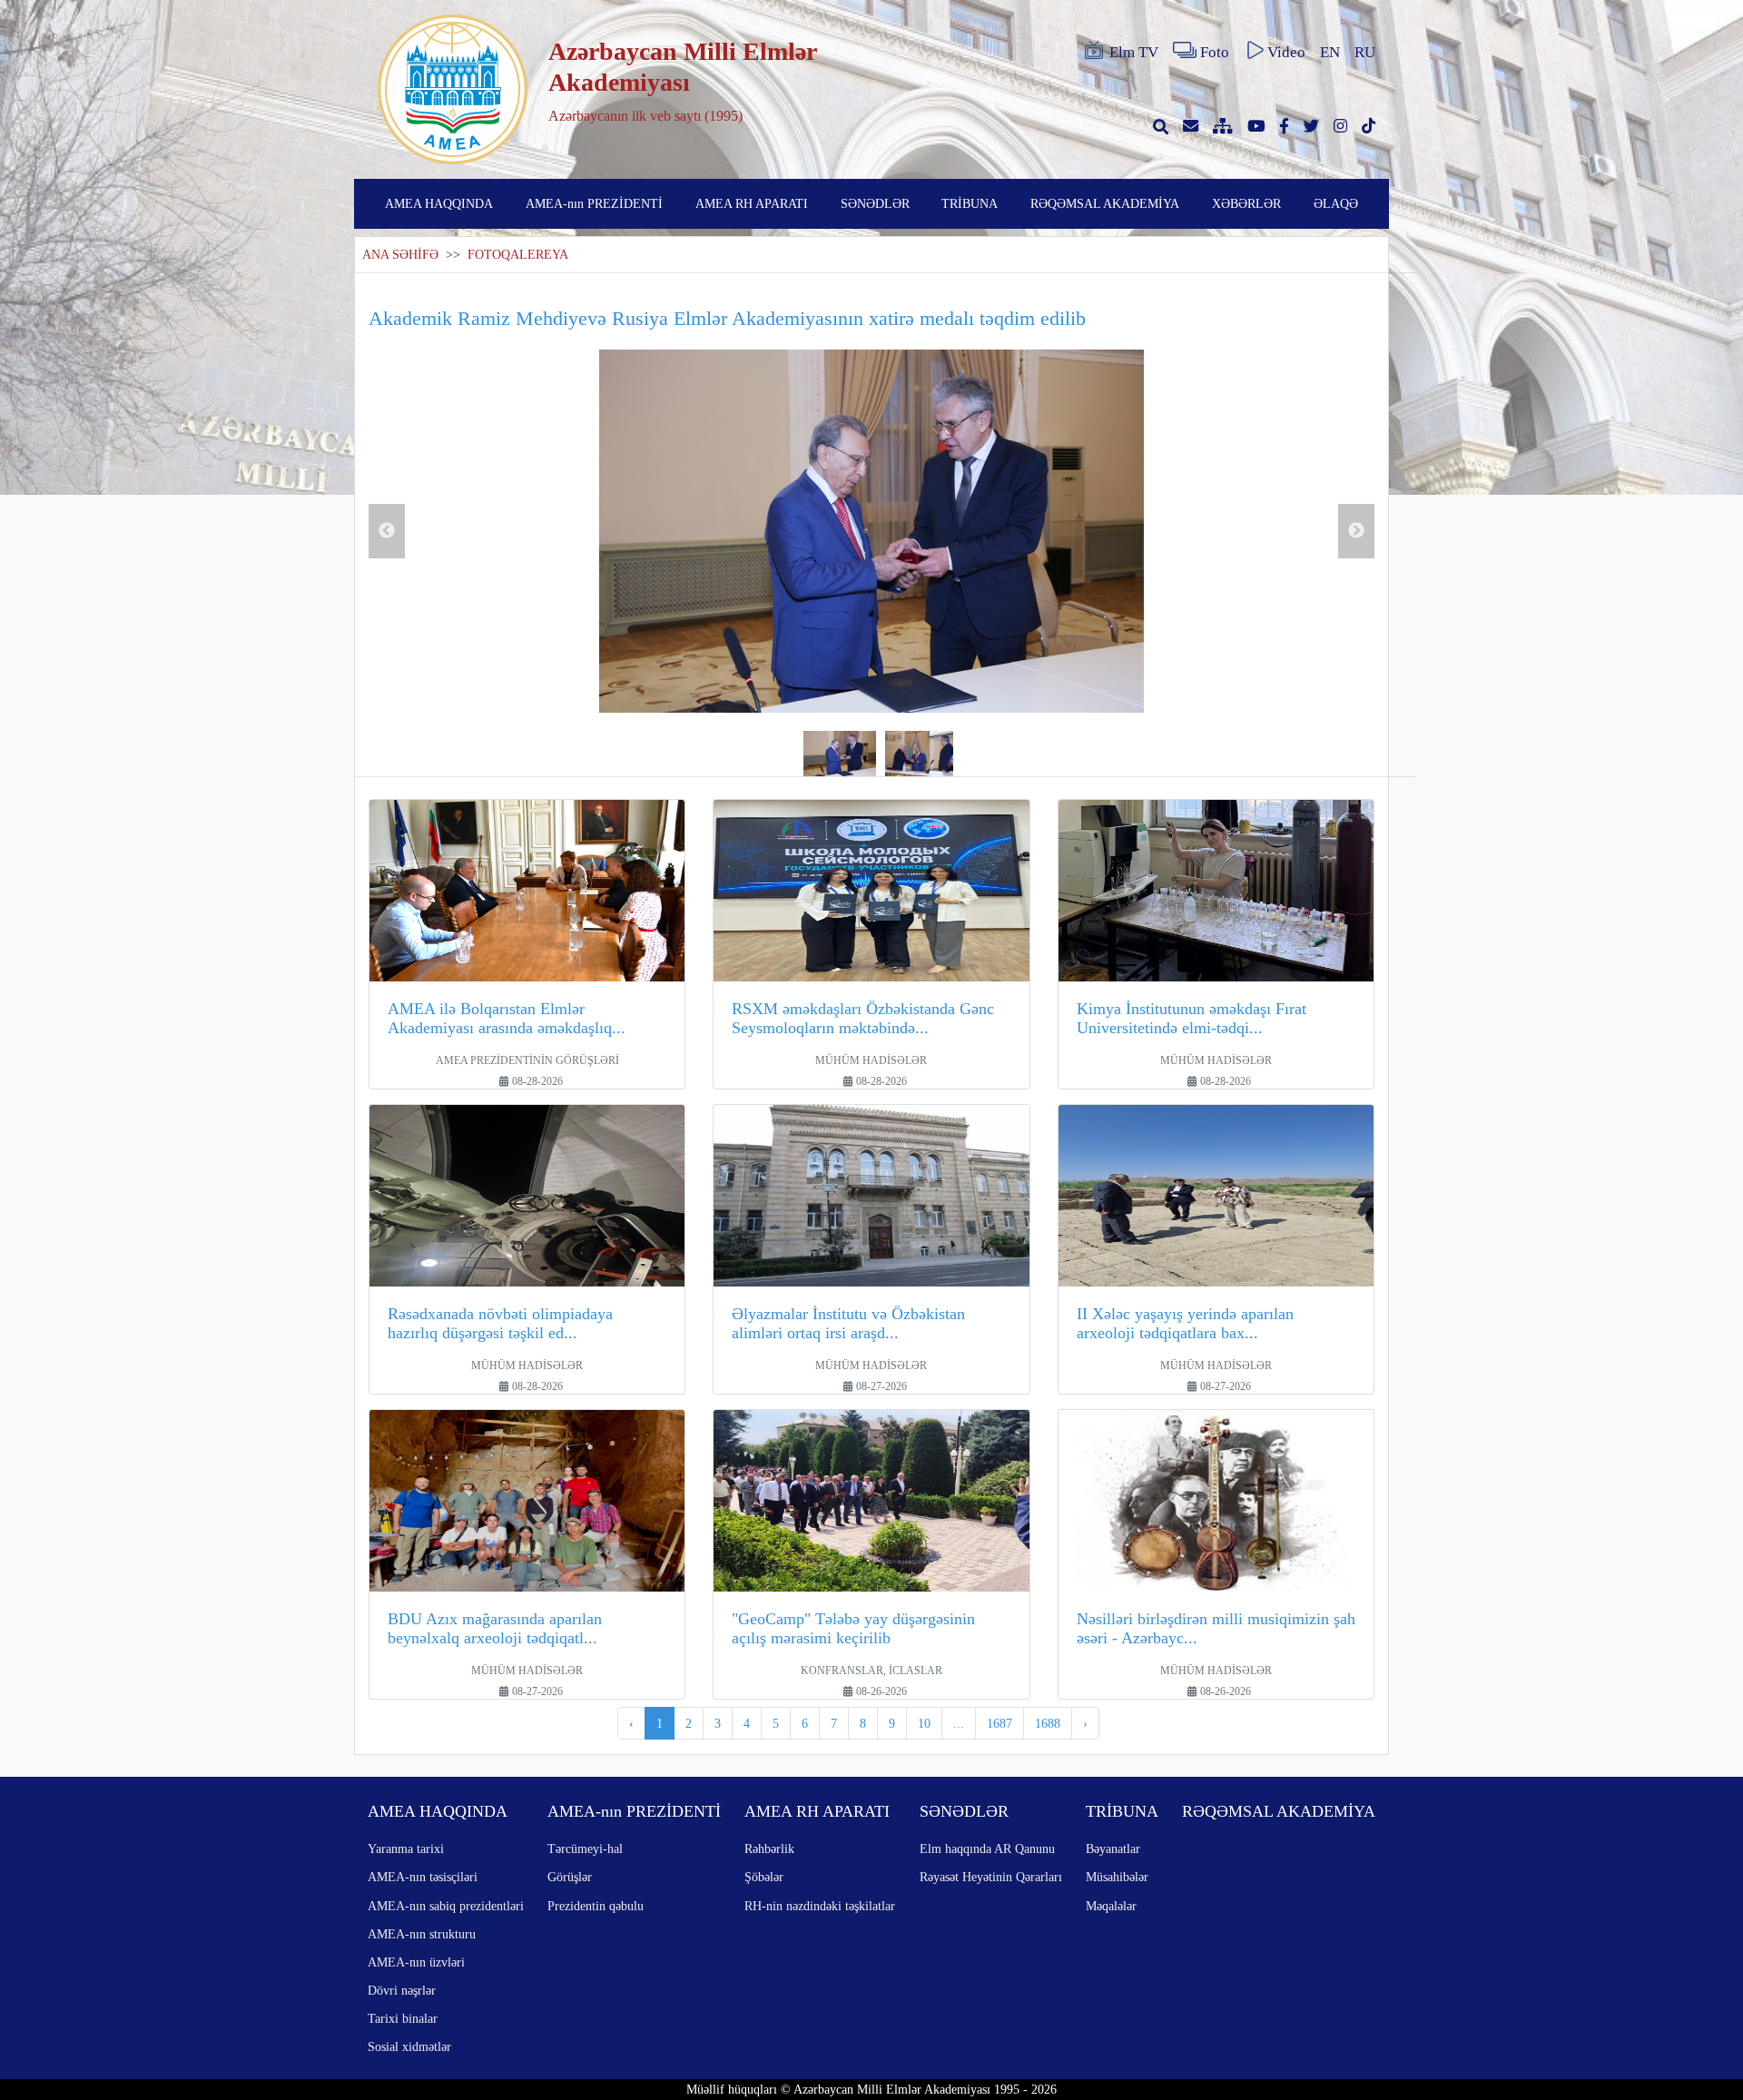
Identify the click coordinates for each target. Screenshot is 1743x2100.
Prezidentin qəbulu (596, 1906)
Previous (387, 531)
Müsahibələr (1117, 1877)
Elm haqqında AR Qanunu (987, 1849)
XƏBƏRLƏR (1246, 203)
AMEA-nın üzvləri (416, 1962)
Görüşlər (570, 1877)
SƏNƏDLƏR (875, 203)
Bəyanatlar (1113, 1849)
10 (924, 1723)
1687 (1000, 1723)
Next (1356, 531)
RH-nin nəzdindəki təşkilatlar (820, 1906)
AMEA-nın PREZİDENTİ (594, 203)
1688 (1048, 1723)
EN (1330, 52)
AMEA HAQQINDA (439, 203)
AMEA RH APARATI (752, 203)
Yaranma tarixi (406, 1849)
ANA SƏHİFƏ (400, 255)
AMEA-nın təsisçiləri (423, 1877)
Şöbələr (764, 1877)
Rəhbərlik (769, 1849)
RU (1365, 52)
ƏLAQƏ (1336, 203)
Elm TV (1134, 52)
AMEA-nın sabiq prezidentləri (446, 1906)
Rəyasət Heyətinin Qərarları (991, 1877)
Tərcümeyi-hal (585, 1849)
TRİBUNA (970, 203)
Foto (1215, 52)
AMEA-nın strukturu (422, 1934)
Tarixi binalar (403, 2018)
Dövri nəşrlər (402, 1990)
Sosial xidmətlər (409, 2046)
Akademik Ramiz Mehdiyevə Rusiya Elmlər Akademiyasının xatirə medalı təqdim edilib (727, 318)
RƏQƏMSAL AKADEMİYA (1105, 203)
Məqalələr (1111, 1906)
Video (1286, 52)
